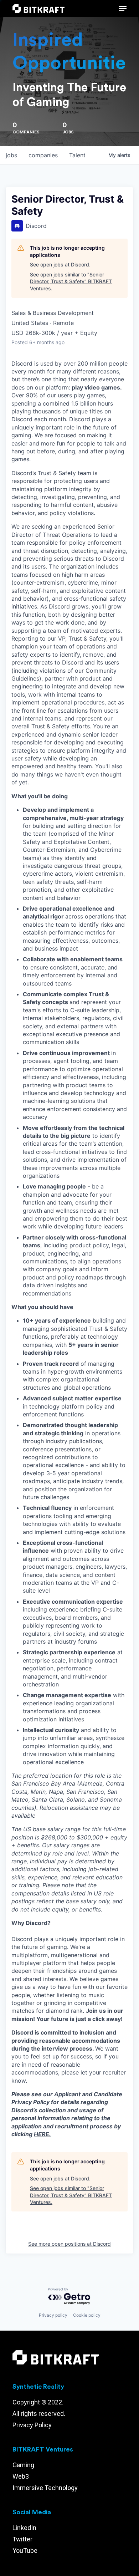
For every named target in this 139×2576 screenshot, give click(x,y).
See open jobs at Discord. (60, 264)
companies (43, 155)
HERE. (42, 2134)
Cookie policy (87, 2315)
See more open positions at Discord (69, 2244)
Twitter (22, 2539)
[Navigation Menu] (123, 9)
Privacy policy (53, 2315)
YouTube (25, 2550)
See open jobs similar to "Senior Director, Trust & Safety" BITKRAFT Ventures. (71, 281)
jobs (11, 155)
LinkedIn (24, 2528)
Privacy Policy (32, 2425)
